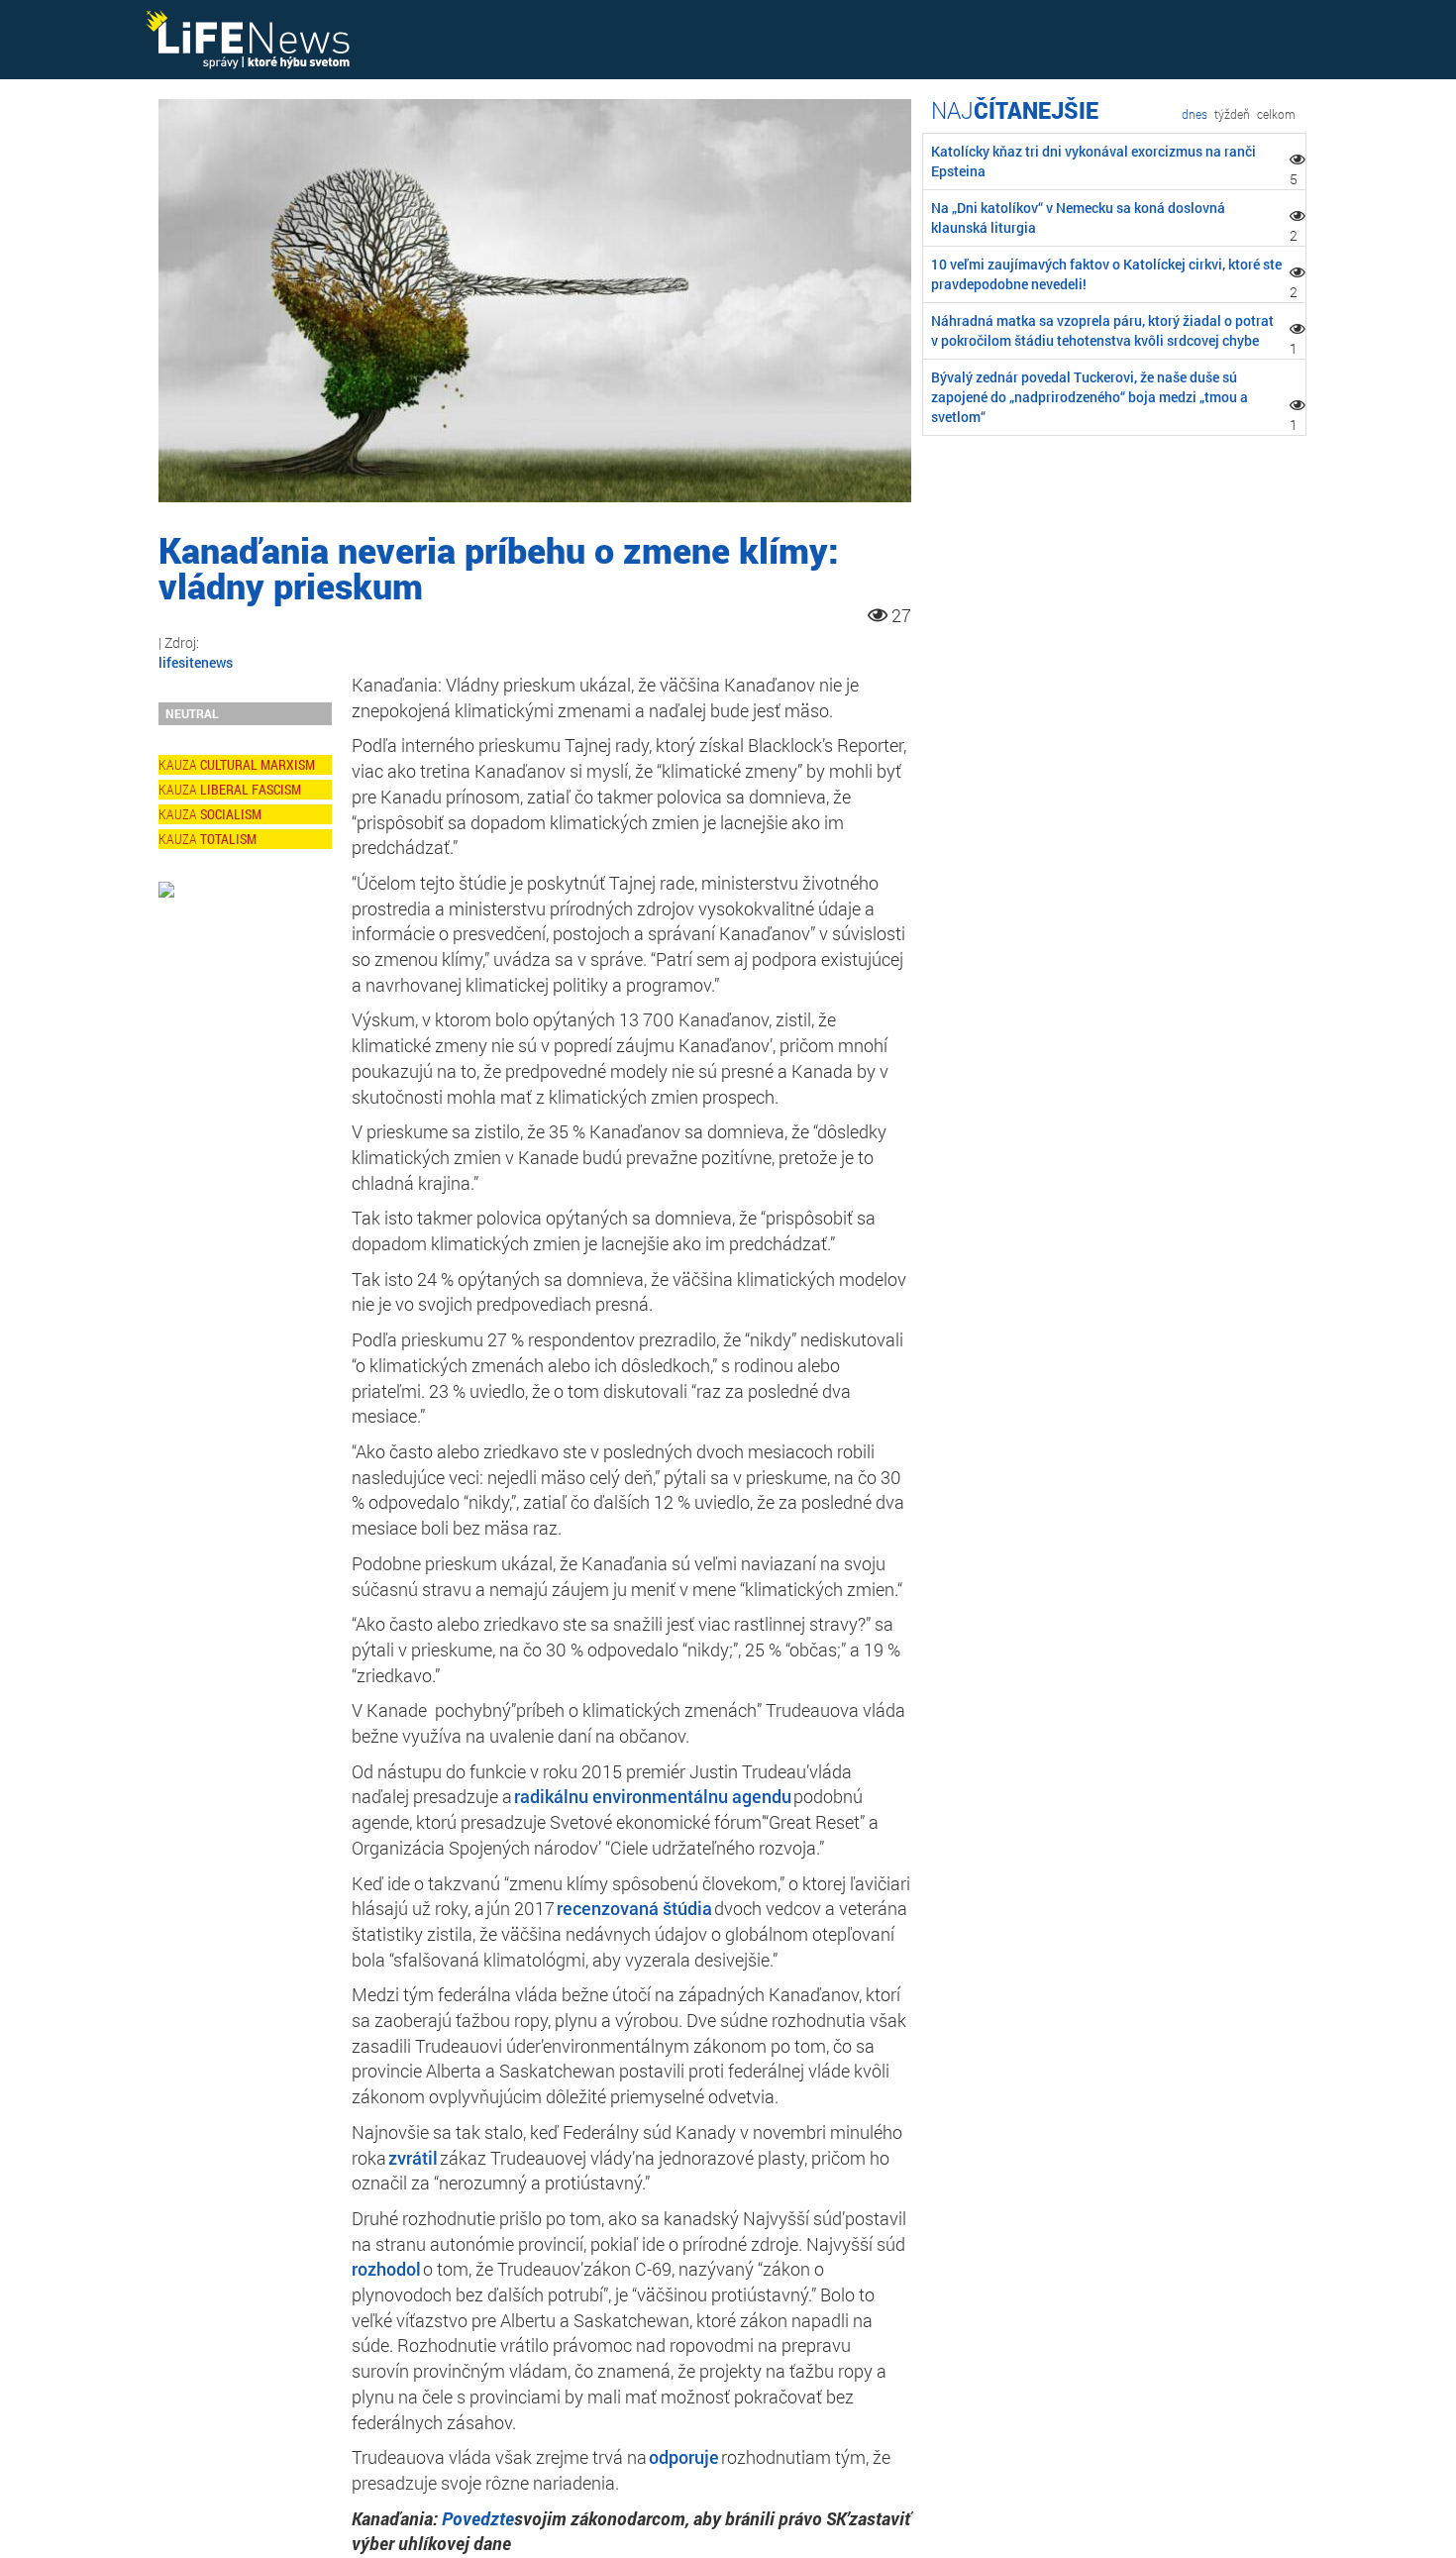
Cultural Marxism (258, 764)
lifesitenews (196, 662)
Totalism (228, 839)
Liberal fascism (251, 789)
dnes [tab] (1195, 114)
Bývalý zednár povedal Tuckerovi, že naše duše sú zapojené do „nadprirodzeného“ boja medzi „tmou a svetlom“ (1090, 397)
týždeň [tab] (1232, 114)
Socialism (231, 814)
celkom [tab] (1276, 114)
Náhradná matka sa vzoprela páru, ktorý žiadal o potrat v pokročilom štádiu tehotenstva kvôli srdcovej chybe (1102, 330)
